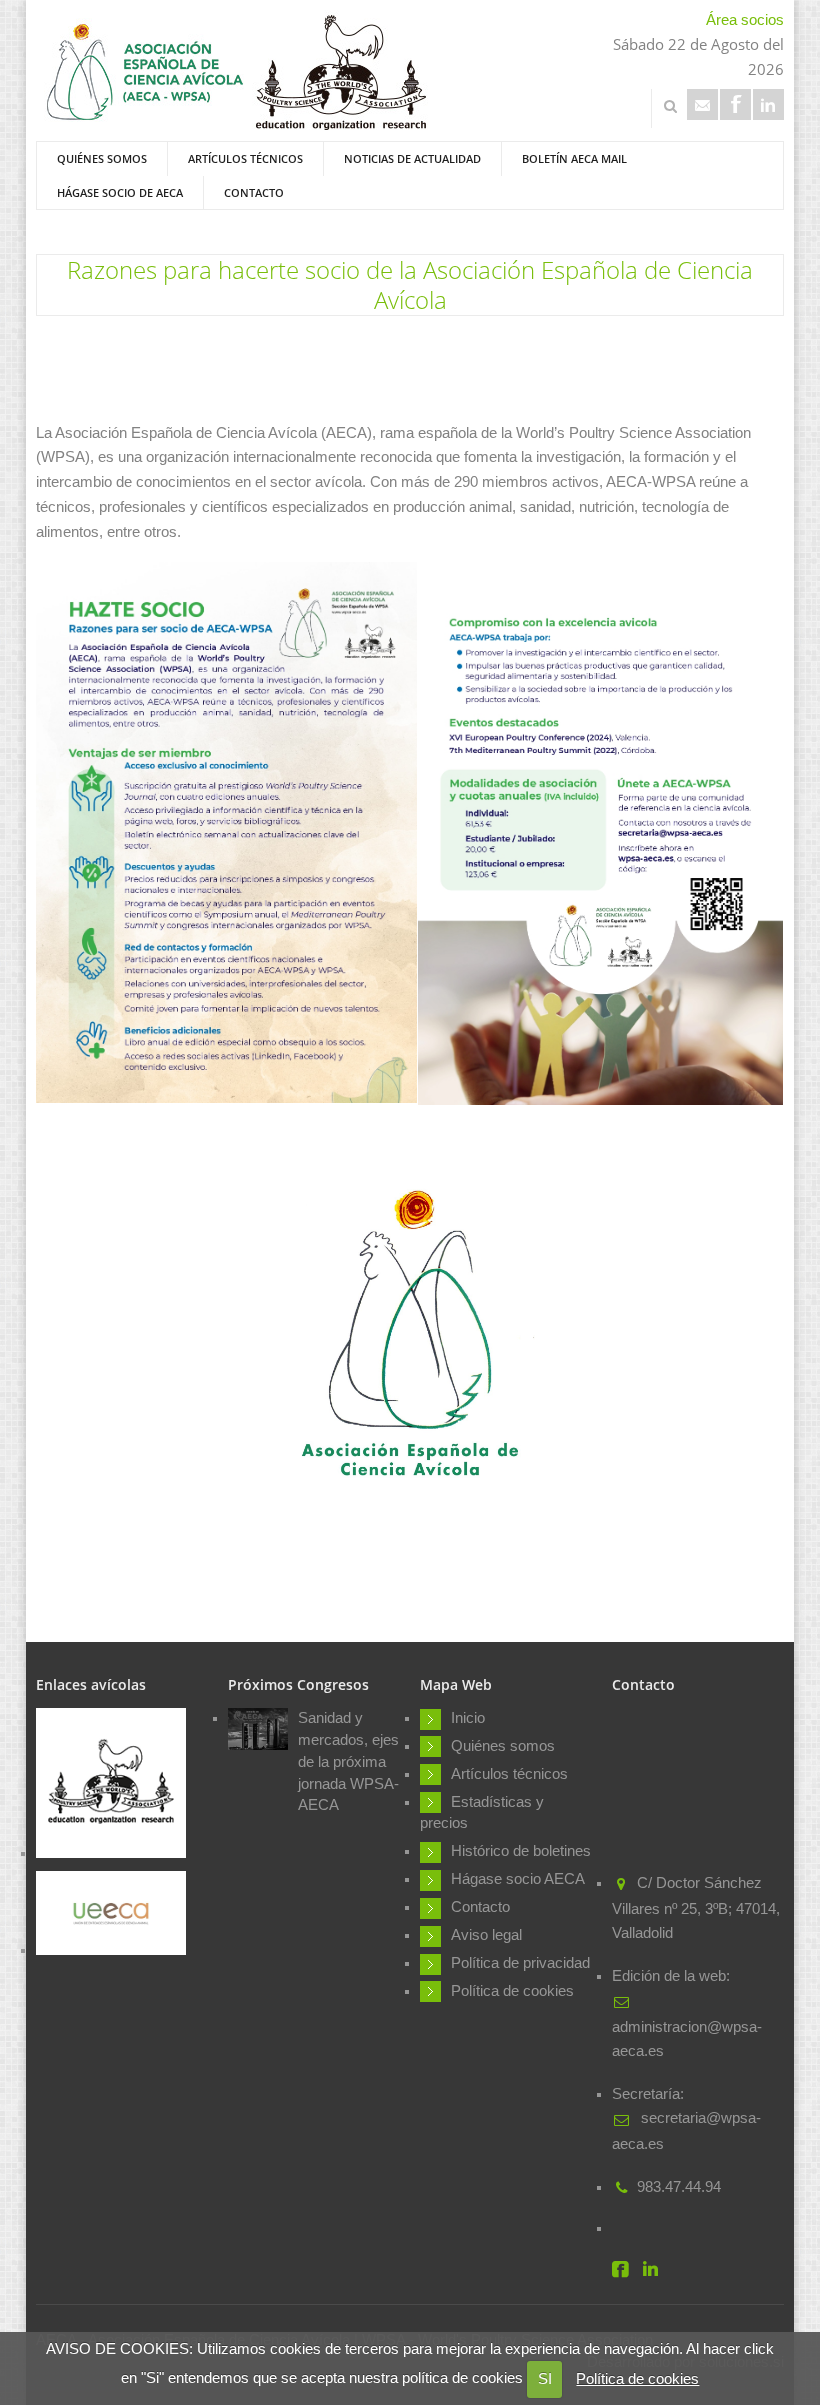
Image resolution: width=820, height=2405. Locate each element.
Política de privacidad (520, 1963)
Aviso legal (486, 1935)
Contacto (254, 192)
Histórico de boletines (521, 1851)
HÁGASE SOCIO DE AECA (120, 192)
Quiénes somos (102, 158)
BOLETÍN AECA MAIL (574, 158)
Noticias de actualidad (412, 158)
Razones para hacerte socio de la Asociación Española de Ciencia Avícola (410, 284)
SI (545, 2379)
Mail (702, 104)
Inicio (468, 1718)
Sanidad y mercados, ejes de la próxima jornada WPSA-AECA (348, 1762)
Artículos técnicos (245, 158)
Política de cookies (637, 2379)
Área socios (745, 20)
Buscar (670, 106)
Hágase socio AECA (518, 1879)
